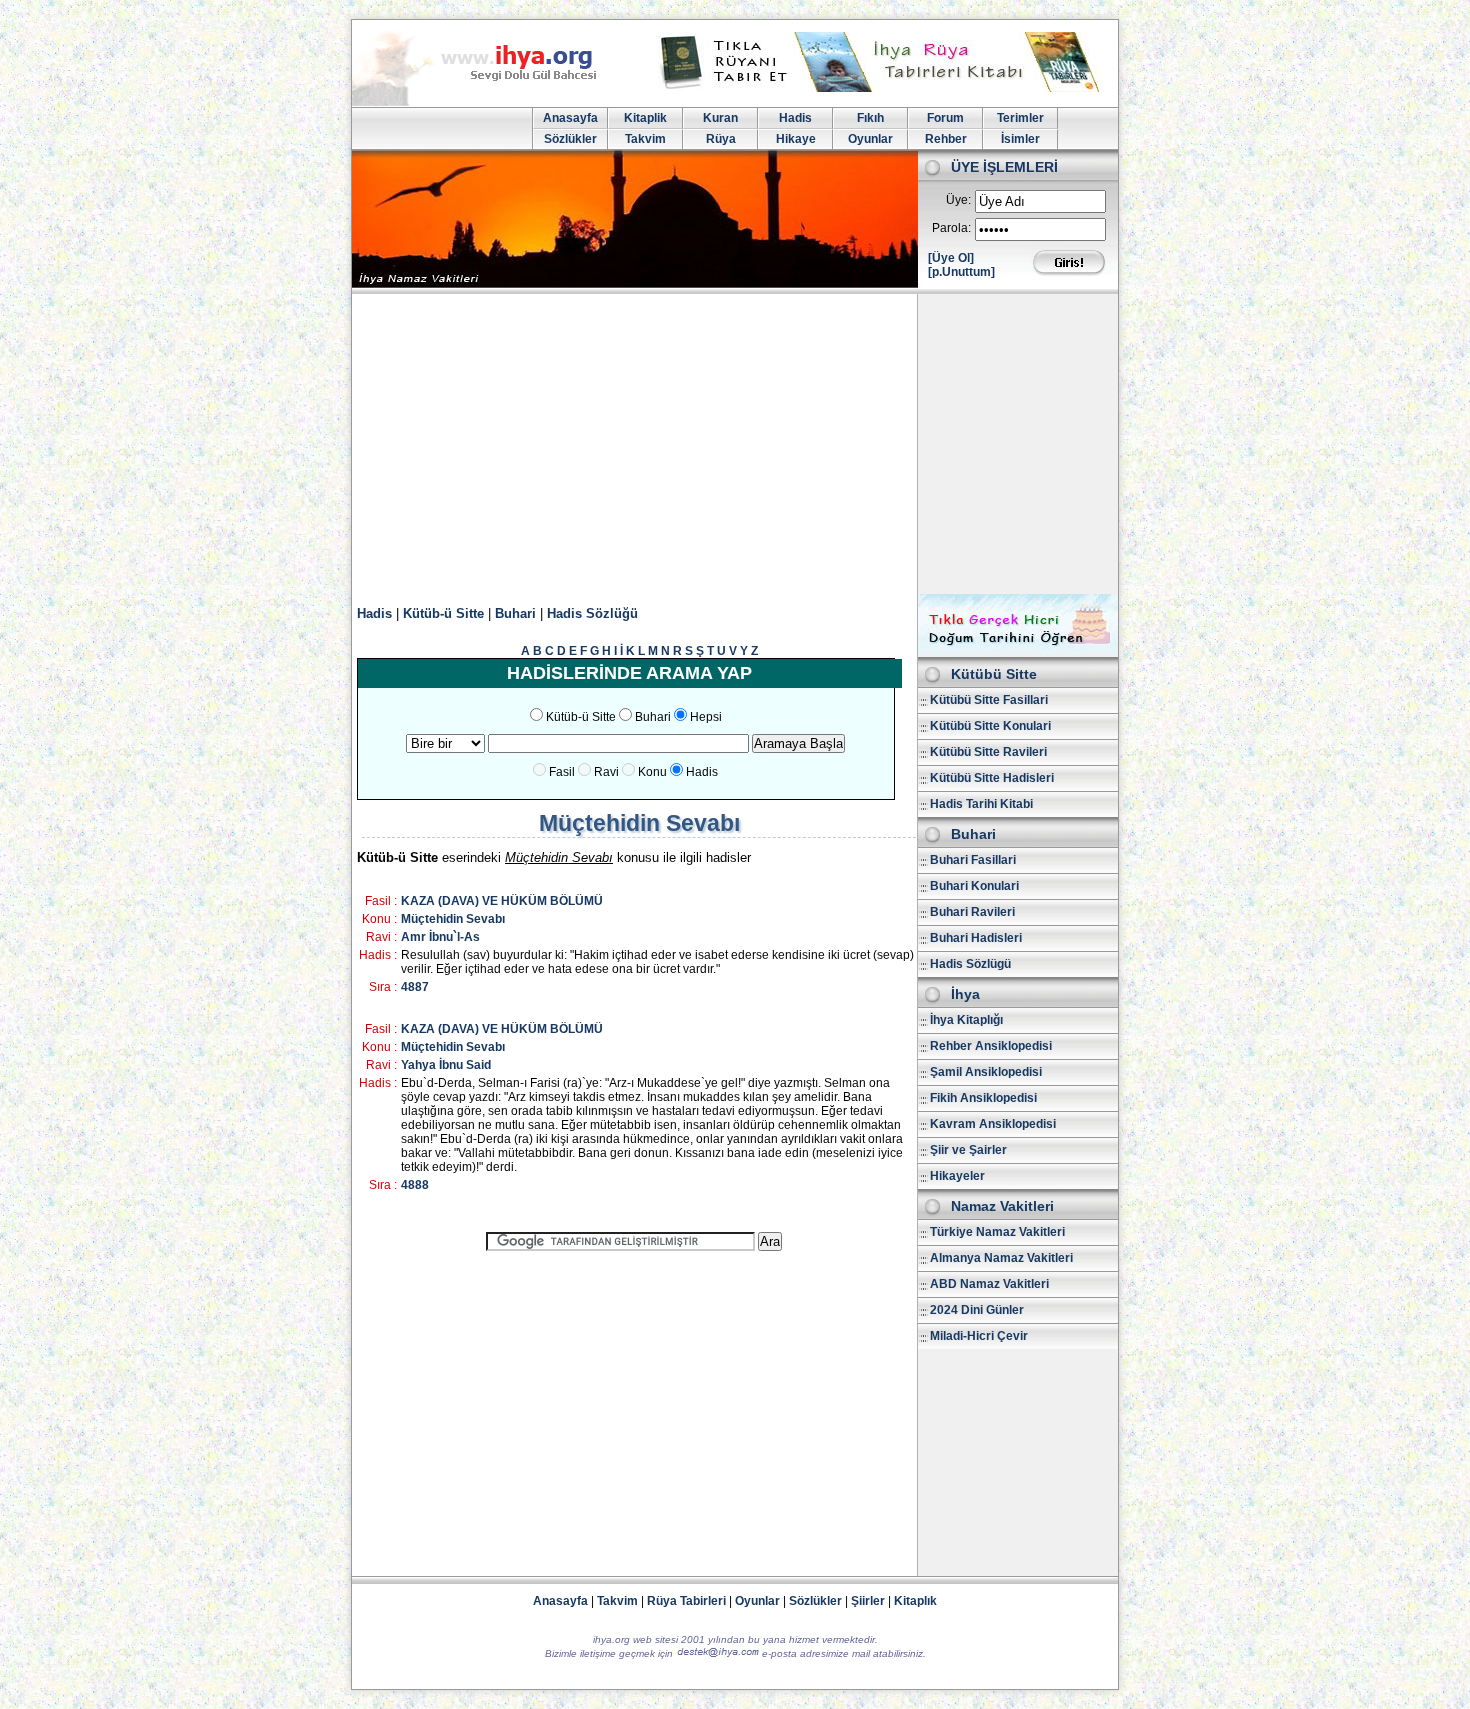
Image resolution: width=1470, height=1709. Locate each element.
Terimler (1020, 118)
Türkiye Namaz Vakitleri (997, 1232)
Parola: (951, 228)
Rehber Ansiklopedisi (991, 1046)
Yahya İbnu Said (446, 1065)
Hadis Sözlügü (970, 964)
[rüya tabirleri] (884, 88)
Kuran (720, 118)
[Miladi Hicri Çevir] (1018, 650)
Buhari (515, 613)
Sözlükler (570, 139)
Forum (945, 118)
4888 (415, 1185)
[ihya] (493, 102)
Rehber (946, 139)
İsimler (1020, 139)
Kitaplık (915, 1601)
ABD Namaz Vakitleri (989, 1284)
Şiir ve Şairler (968, 1150)
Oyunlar (870, 139)
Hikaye (796, 139)
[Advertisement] (735, 444)
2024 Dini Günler (977, 1310)
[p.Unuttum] (961, 272)
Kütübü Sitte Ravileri (988, 752)
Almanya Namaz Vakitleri (1001, 1258)
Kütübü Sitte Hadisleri (992, 778)
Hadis (795, 118)
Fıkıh (870, 118)
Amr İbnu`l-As (440, 937)
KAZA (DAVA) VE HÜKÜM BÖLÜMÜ (502, 901)
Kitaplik (645, 118)
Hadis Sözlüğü (592, 613)
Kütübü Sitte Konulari (990, 726)
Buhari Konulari (974, 886)
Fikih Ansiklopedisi (983, 1098)
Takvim (645, 139)
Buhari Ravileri (972, 912)
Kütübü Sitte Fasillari (989, 700)
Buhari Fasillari (973, 860)
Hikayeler (957, 1176)
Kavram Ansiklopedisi (993, 1124)
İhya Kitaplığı (966, 1020)
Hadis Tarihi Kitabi (981, 804)
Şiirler (868, 1601)
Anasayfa (570, 118)
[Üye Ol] (951, 258)
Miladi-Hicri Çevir (979, 1336)
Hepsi (706, 717)
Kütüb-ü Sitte (443, 613)
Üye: (958, 200)
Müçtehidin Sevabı (453, 919)
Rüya (721, 139)
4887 (415, 987)
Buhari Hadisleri (976, 938)
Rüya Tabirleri (686, 1601)
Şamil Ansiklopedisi (986, 1072)
